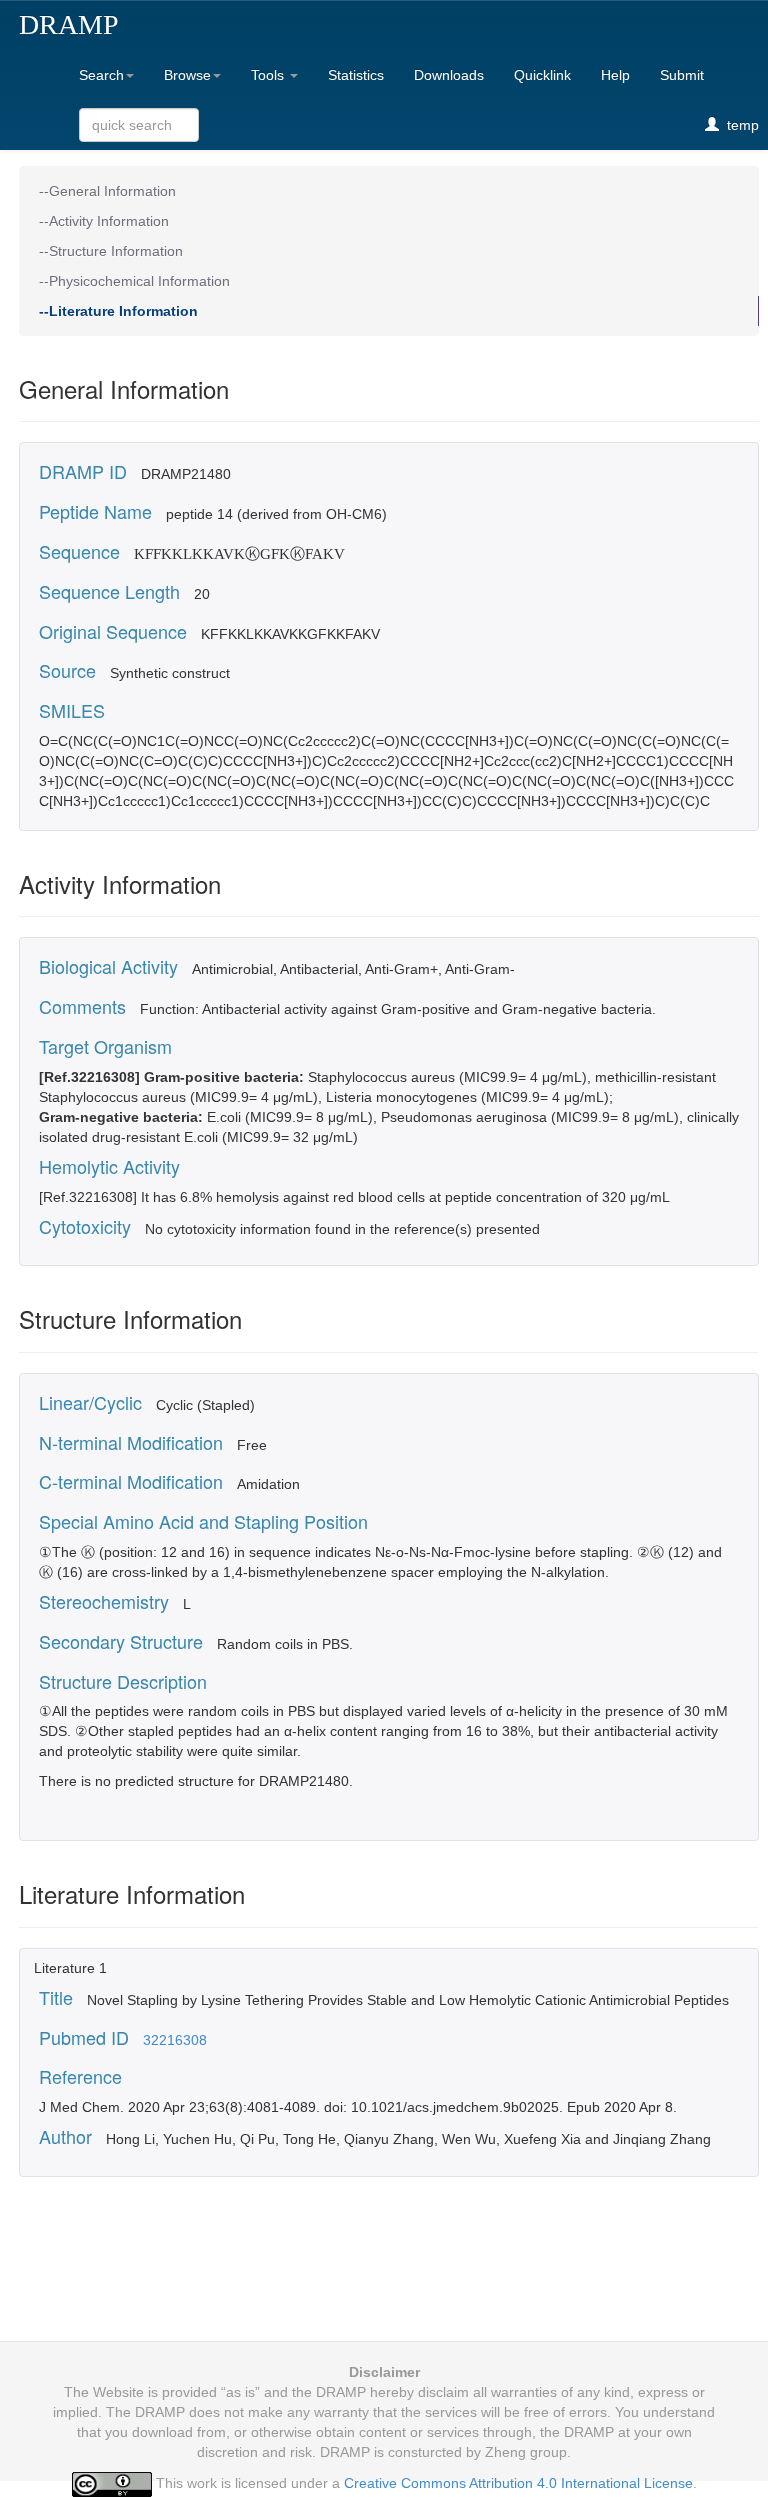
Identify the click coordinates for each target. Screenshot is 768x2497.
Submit (682, 75)
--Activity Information (104, 221)
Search (101, 75)
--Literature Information (118, 311)
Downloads (449, 75)
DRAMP (69, 24)
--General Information (107, 191)
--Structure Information (111, 251)
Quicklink (542, 75)
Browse (187, 75)
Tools (269, 75)
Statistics (356, 75)
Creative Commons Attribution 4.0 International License (518, 2483)
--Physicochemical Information (134, 281)
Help (615, 75)
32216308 (175, 2040)
